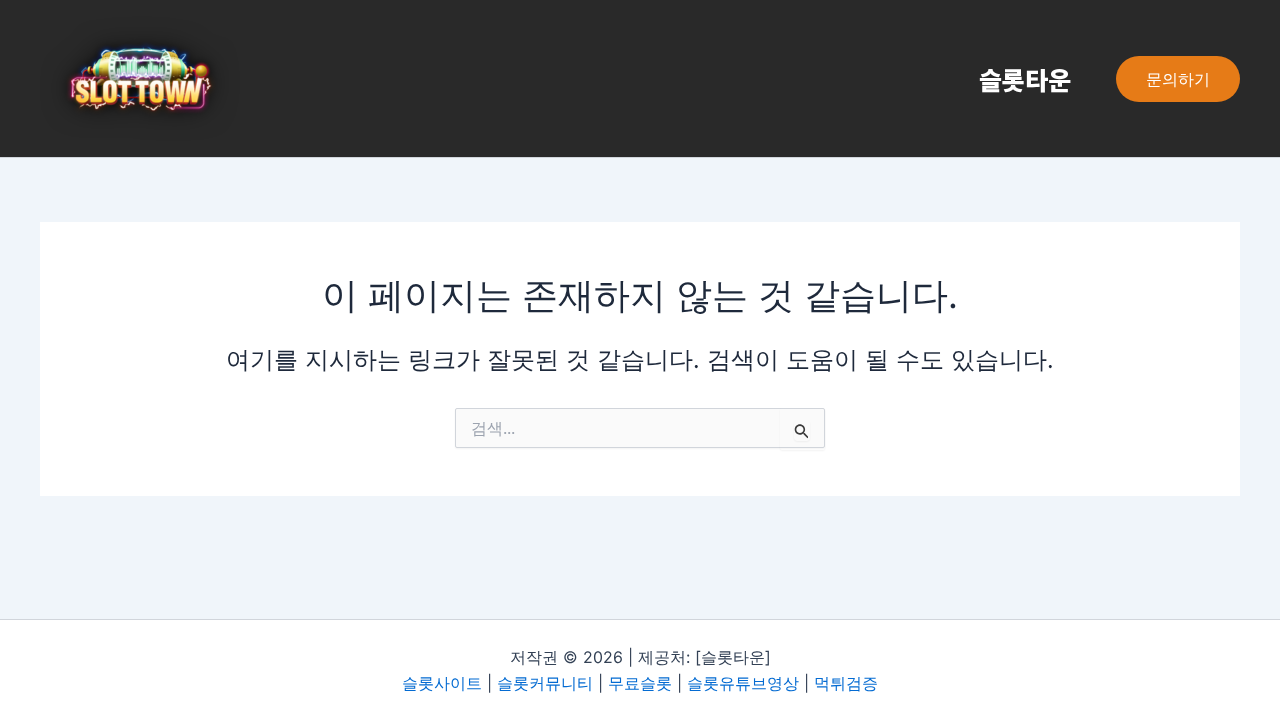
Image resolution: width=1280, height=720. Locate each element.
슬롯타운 (1025, 79)
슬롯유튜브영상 (743, 683)
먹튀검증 (846, 683)
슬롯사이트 (442, 683)
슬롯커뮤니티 (545, 683)
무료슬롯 (640, 683)
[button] (1178, 79)
